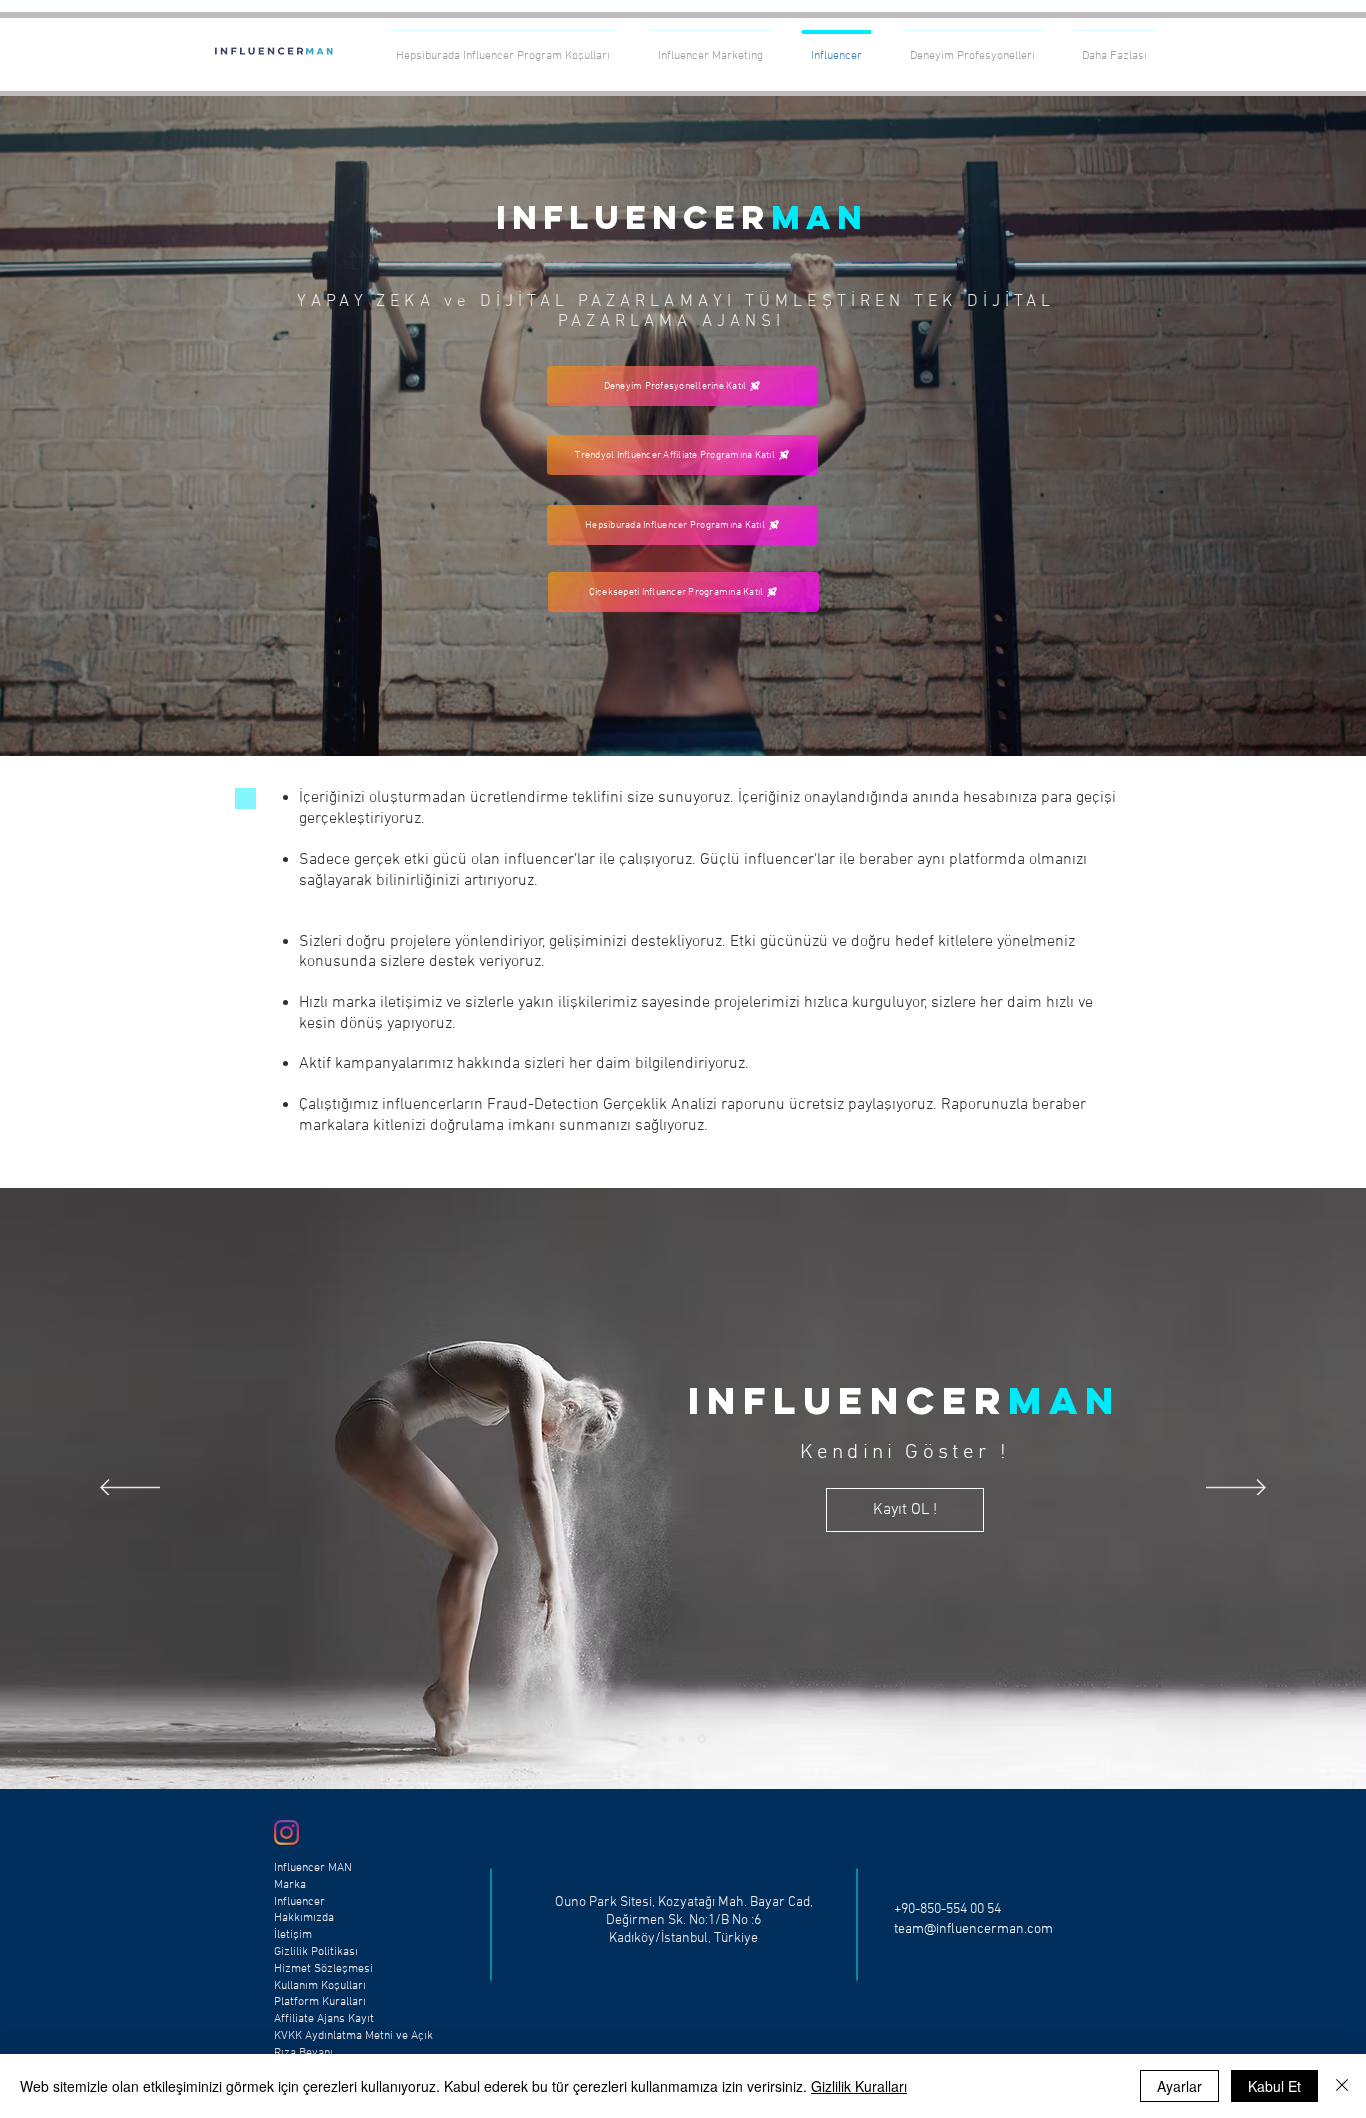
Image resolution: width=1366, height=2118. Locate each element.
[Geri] (109, 426)
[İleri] (1257, 426)
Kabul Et (1274, 2086)
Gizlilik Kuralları (859, 2086)
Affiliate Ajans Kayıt (324, 2019)
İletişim (293, 1935)
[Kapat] (1342, 2086)
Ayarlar (1179, 2086)
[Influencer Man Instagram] (286, 1832)
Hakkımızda (304, 1918)
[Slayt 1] (683, 706)
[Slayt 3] (703, 1739)
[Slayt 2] (685, 1739)
